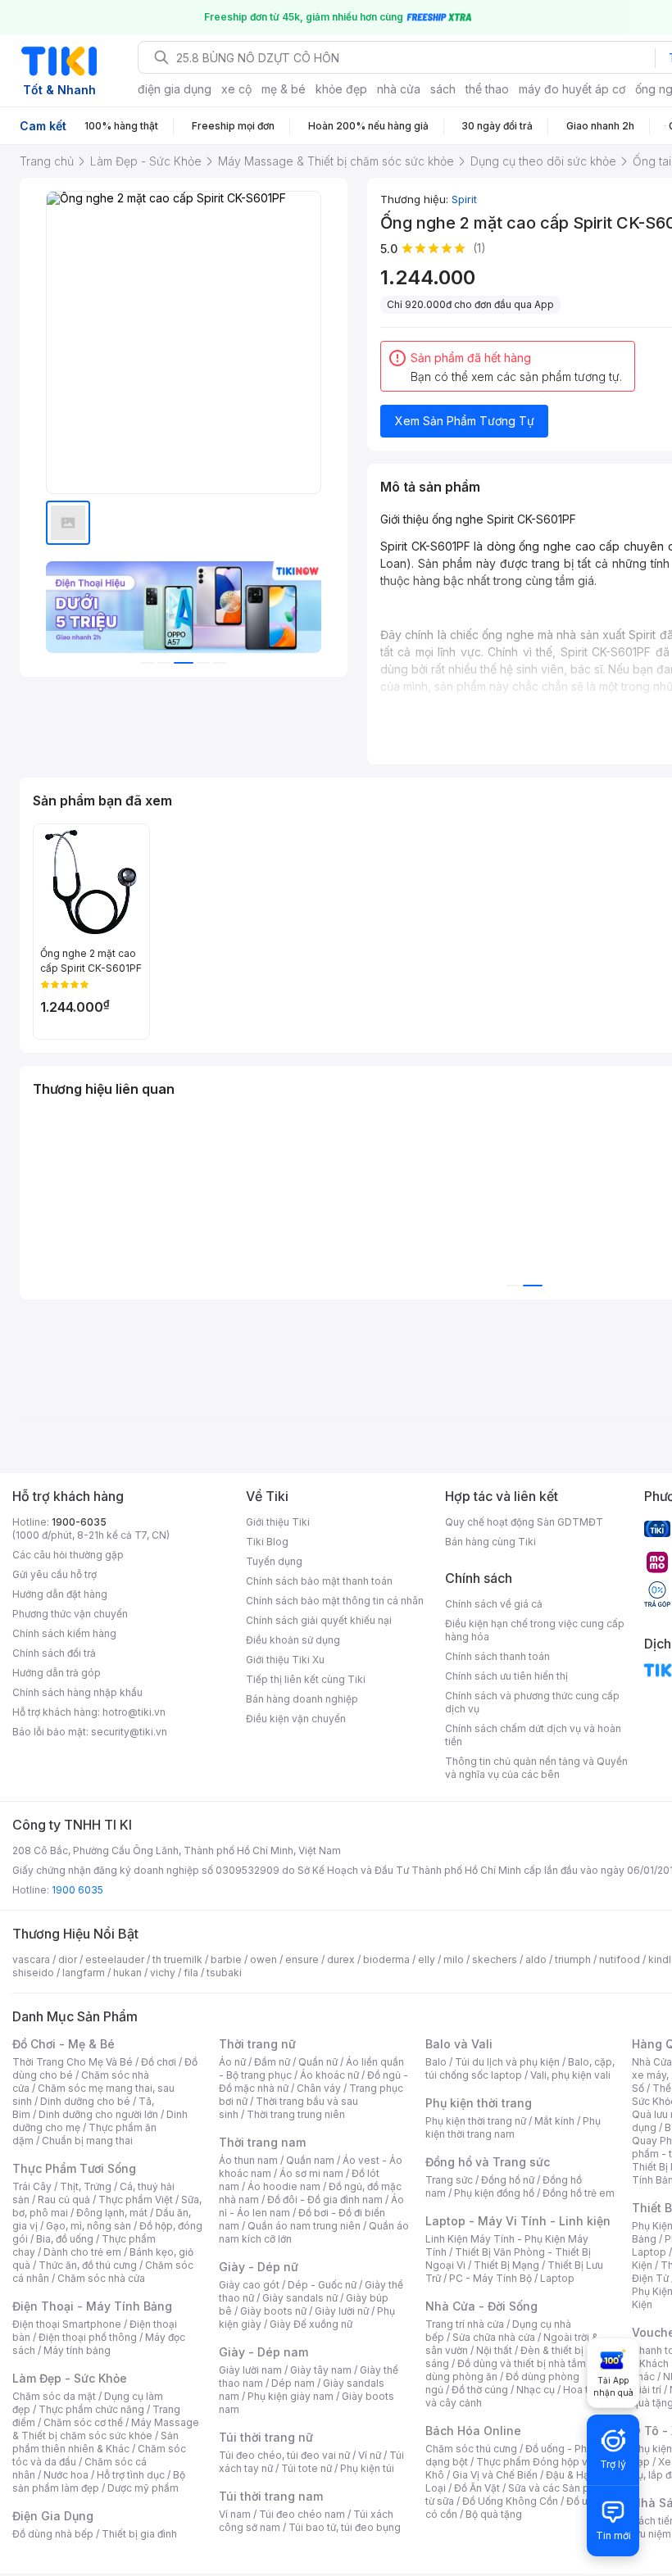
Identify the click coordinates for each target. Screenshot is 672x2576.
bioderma (386, 1959)
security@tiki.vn (129, 1732)
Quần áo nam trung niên (304, 2226)
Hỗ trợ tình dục (131, 2475)
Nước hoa (66, 2475)
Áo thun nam (248, 2160)
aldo (536, 1959)
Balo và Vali (459, 2044)
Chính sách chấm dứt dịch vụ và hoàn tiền (533, 1735)
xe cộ (236, 89)
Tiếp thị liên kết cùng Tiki (306, 1679)
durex (341, 1959)
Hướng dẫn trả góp (57, 1673)
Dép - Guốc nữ (322, 2285)
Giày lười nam (250, 2370)
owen (263, 1959)
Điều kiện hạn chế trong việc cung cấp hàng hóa (535, 1630)
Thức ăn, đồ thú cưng (88, 2265)
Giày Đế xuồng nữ (311, 2324)
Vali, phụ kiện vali (570, 2075)
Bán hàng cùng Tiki (490, 1542)
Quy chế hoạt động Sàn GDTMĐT (524, 1522)
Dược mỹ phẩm (143, 2488)
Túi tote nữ (306, 2468)
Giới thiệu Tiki (278, 1522)
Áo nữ (232, 2062)
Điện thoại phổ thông (88, 2337)
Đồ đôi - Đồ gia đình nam (325, 2200)
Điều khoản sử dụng (293, 1640)
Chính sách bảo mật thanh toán (319, 1581)
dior (68, 1959)
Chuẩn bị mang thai (87, 2141)
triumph (573, 1959)
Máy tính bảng (77, 2350)
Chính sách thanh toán (497, 1656)
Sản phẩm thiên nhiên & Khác (95, 2442)
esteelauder (115, 1959)
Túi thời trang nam (271, 2496)
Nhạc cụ (536, 2390)
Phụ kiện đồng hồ (494, 2193)
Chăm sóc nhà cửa (101, 2278)
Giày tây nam (321, 2370)
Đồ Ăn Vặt (477, 2488)
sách (443, 89)
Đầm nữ (272, 2062)
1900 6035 (77, 1890)
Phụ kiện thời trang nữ (476, 2121)
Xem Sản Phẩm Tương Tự (465, 421)
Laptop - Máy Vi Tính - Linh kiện (518, 2221)
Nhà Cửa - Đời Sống (481, 2306)
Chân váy (319, 2088)
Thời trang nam (262, 2142)
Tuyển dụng (274, 1561)
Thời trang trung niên (296, 2114)
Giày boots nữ (273, 2311)
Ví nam (235, 2514)
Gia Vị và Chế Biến (495, 2475)
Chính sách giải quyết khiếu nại (319, 1620)
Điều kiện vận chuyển (296, 1719)
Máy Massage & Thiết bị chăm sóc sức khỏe (106, 2429)
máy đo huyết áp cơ (572, 89)
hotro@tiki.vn (134, 1712)
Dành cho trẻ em (82, 2252)
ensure (302, 1959)
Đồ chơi (159, 2062)
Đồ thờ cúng (480, 2390)
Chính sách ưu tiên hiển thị (506, 1676)
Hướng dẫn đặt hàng (60, 1594)
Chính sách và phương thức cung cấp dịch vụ (532, 1702)
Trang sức (449, 2180)
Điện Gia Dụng (53, 2516)
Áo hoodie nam (284, 2186)
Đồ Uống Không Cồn (510, 2501)
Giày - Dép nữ (259, 2267)
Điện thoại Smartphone (67, 2324)
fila (191, 1973)
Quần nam (310, 2160)
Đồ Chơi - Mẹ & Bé (64, 2044)
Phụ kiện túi (367, 2468)
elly (427, 1959)
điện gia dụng (175, 89)
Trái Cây (32, 2186)
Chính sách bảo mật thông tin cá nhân (335, 1601)
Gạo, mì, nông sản (89, 2226)
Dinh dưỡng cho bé (85, 2101)
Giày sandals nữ (300, 2298)
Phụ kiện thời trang (479, 2103)
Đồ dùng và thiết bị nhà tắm (522, 2363)
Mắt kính (554, 2121)
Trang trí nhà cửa (465, 2324)
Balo (436, 2062)
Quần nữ (318, 2062)
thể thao (487, 89)
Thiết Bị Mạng (506, 2265)
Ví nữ (370, 2455)
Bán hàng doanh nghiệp (302, 1699)
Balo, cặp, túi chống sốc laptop (520, 2068)
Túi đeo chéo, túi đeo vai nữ (284, 2455)
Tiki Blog (267, 1542)
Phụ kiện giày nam (291, 2396)
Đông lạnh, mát (112, 2213)
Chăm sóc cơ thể (83, 2422)
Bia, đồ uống (65, 2239)
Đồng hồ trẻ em (579, 2193)
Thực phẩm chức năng (91, 2409)
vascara (31, 1959)
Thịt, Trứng (86, 2186)
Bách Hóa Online (473, 2431)
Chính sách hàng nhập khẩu (77, 1692)
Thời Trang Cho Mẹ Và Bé (73, 2062)
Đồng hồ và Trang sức (488, 2162)
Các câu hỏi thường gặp (68, 1555)
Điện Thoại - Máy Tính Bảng (92, 2306)
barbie (226, 1959)
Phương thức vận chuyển (70, 1614)
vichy (163, 1973)
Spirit (464, 199)
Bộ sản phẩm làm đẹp (99, 2481)
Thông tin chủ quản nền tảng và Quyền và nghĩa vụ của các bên (536, 1768)
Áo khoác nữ (329, 2075)
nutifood (620, 1959)
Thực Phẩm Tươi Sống (74, 2168)
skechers (495, 1959)
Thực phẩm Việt (136, 2200)
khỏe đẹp (341, 89)
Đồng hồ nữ (508, 2180)
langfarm (84, 1973)
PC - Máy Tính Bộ (490, 2278)
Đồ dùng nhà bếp (53, 2534)
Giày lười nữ (342, 2311)
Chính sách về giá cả (494, 1604)
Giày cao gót (249, 2285)
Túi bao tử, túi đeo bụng (345, 2527)
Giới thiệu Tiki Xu (285, 1660)
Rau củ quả (64, 2200)
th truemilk (177, 1959)
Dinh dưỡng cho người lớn (98, 2114)
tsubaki (224, 1973)
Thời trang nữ (257, 2044)
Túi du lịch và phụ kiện (507, 2062)
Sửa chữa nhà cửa (494, 2337)
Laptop (557, 2278)
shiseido (33, 1973)
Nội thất (494, 2350)
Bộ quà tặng (494, 2514)
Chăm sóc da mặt (54, 2396)
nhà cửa (399, 89)
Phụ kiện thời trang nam (513, 2127)
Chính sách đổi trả (54, 1653)
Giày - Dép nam (263, 2352)
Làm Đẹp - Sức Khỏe (70, 2378)
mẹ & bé (284, 89)
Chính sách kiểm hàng (64, 1633)
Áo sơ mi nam (311, 2173)
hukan (127, 1973)
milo (454, 1959)
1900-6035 (79, 1522)
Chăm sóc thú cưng (471, 2449)
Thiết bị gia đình (139, 2534)
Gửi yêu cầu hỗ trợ (54, 1574)
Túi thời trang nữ (266, 2437)
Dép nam (293, 2383)
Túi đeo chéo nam (302, 2514)
